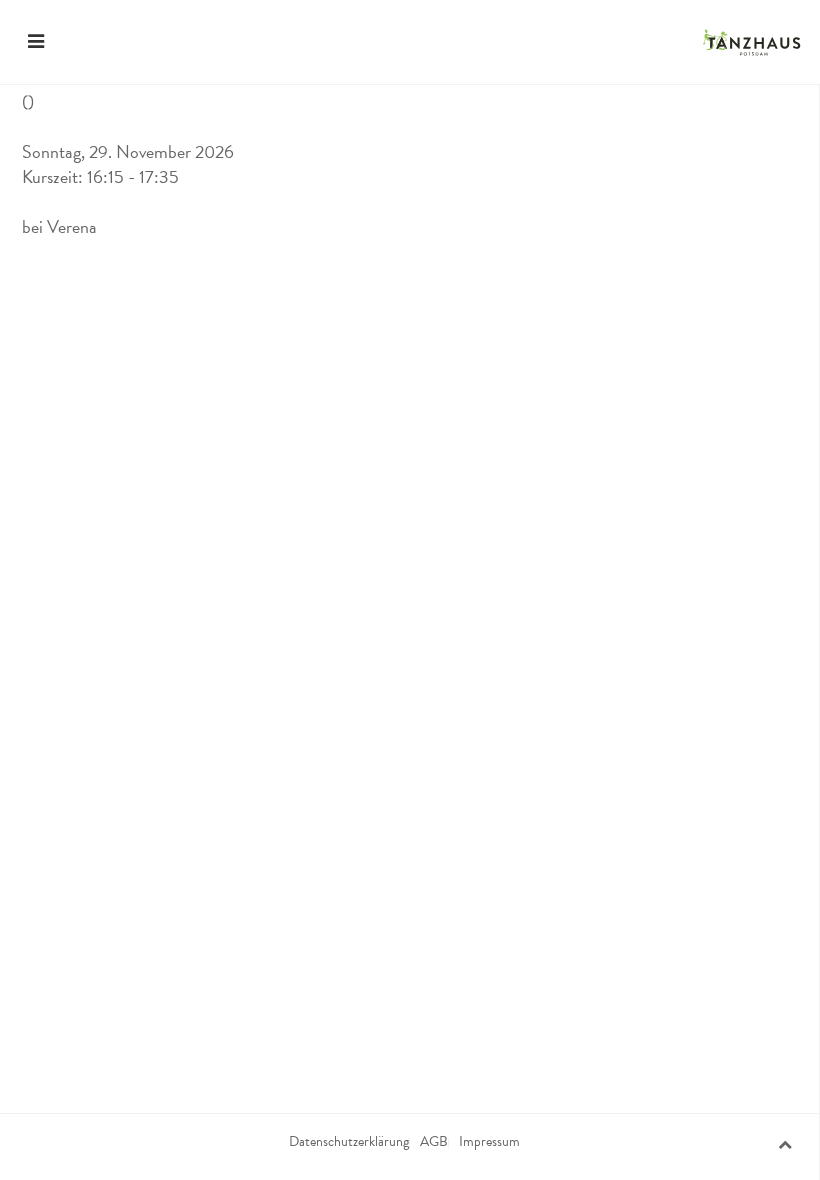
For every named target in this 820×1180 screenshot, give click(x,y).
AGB (434, 1142)
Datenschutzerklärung (349, 1142)
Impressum (489, 1142)
